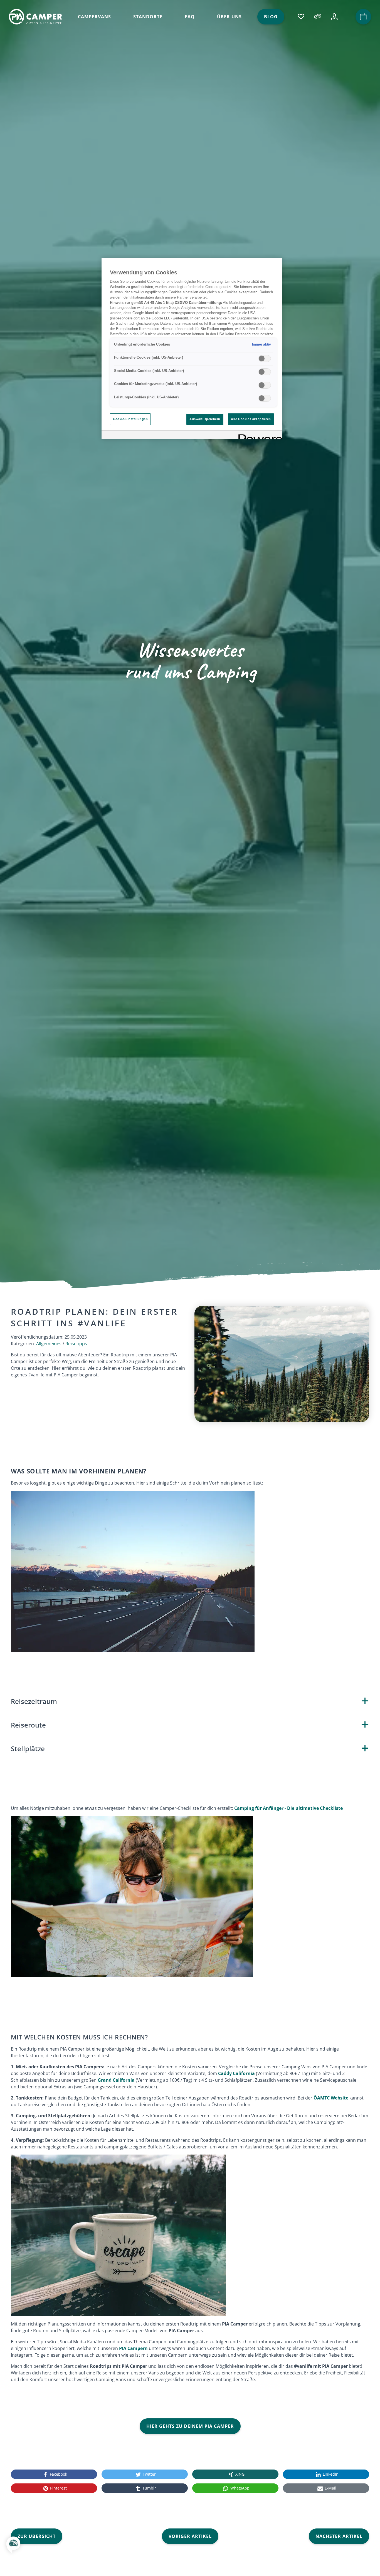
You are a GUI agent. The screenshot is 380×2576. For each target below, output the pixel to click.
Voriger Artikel (190, 2536)
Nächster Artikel (339, 2536)
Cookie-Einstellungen (130, 419)
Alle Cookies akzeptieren (251, 419)
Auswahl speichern (205, 419)
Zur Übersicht (37, 2536)
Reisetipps (76, 1344)
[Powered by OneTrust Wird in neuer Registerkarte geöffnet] (258, 435)
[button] (13, 2548)
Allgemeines (49, 1344)
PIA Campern (133, 2348)
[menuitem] (94, 17)
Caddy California (236, 2073)
